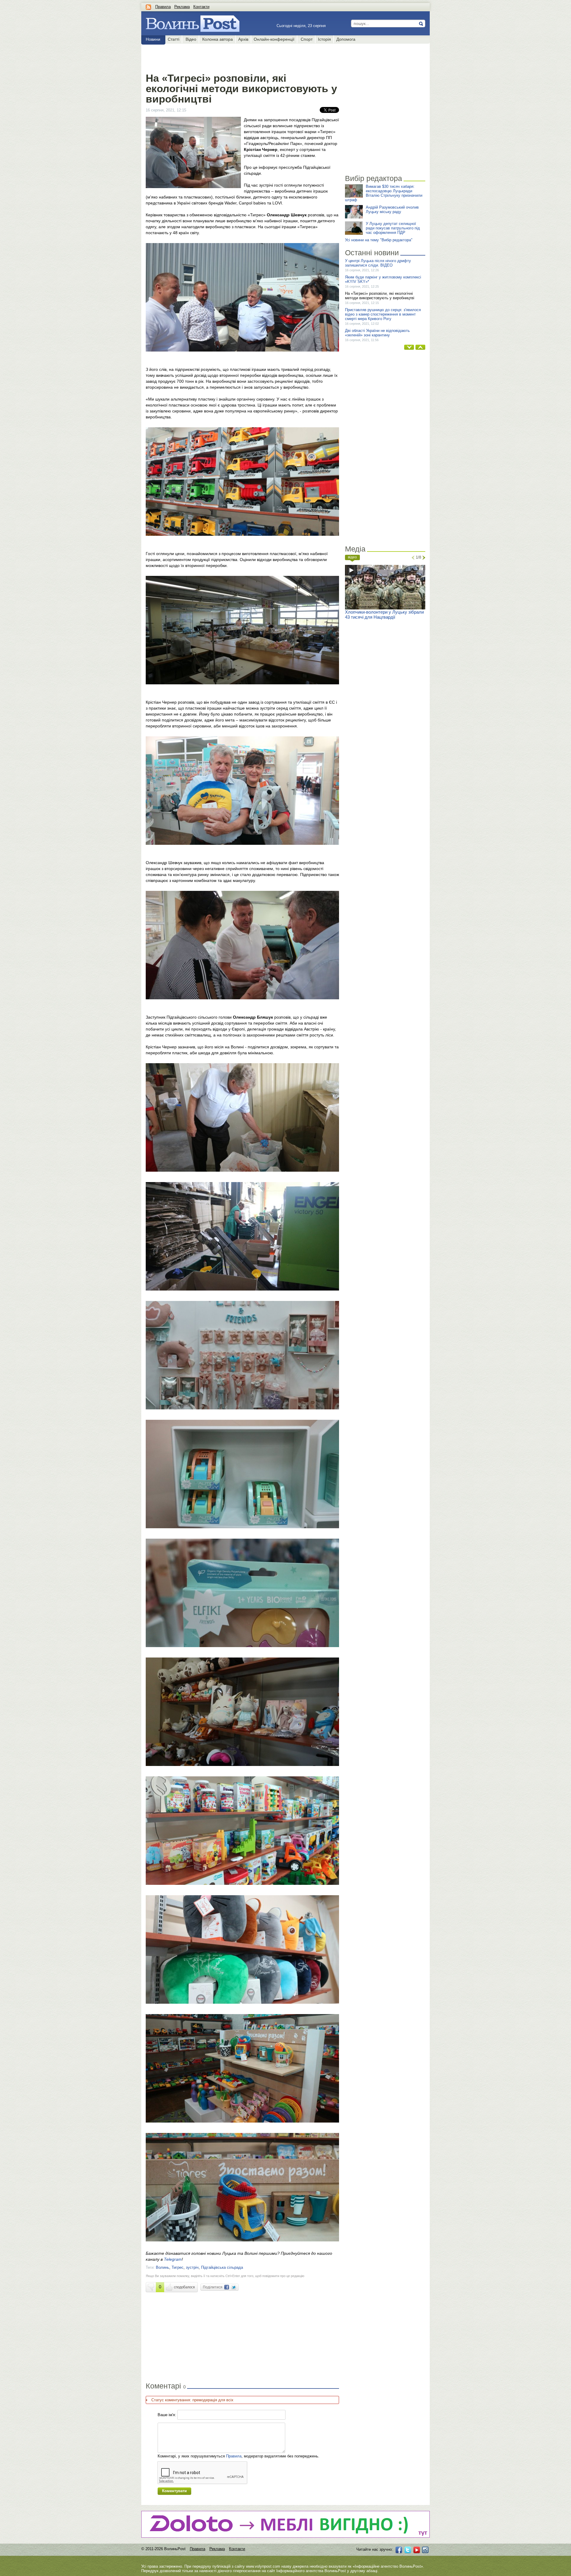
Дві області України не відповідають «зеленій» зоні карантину (377, 333)
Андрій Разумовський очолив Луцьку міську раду (392, 209)
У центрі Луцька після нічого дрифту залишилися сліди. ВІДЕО (378, 263)
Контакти (201, 7)
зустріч (192, 2267)
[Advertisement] (242, 57)
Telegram (173, 2259)
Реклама (182, 7)
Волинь (163, 2267)
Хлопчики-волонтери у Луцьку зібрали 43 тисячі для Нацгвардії (384, 615)
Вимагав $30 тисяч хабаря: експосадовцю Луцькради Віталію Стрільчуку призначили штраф (384, 193)
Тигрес (178, 2267)
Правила (163, 7)
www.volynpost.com (263, 2566)
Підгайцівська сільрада (222, 2267)
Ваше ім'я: (167, 2415)
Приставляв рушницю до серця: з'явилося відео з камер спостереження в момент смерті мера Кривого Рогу (383, 314)
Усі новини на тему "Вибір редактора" (379, 240)
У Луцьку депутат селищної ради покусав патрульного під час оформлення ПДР (393, 228)
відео (352, 557)
